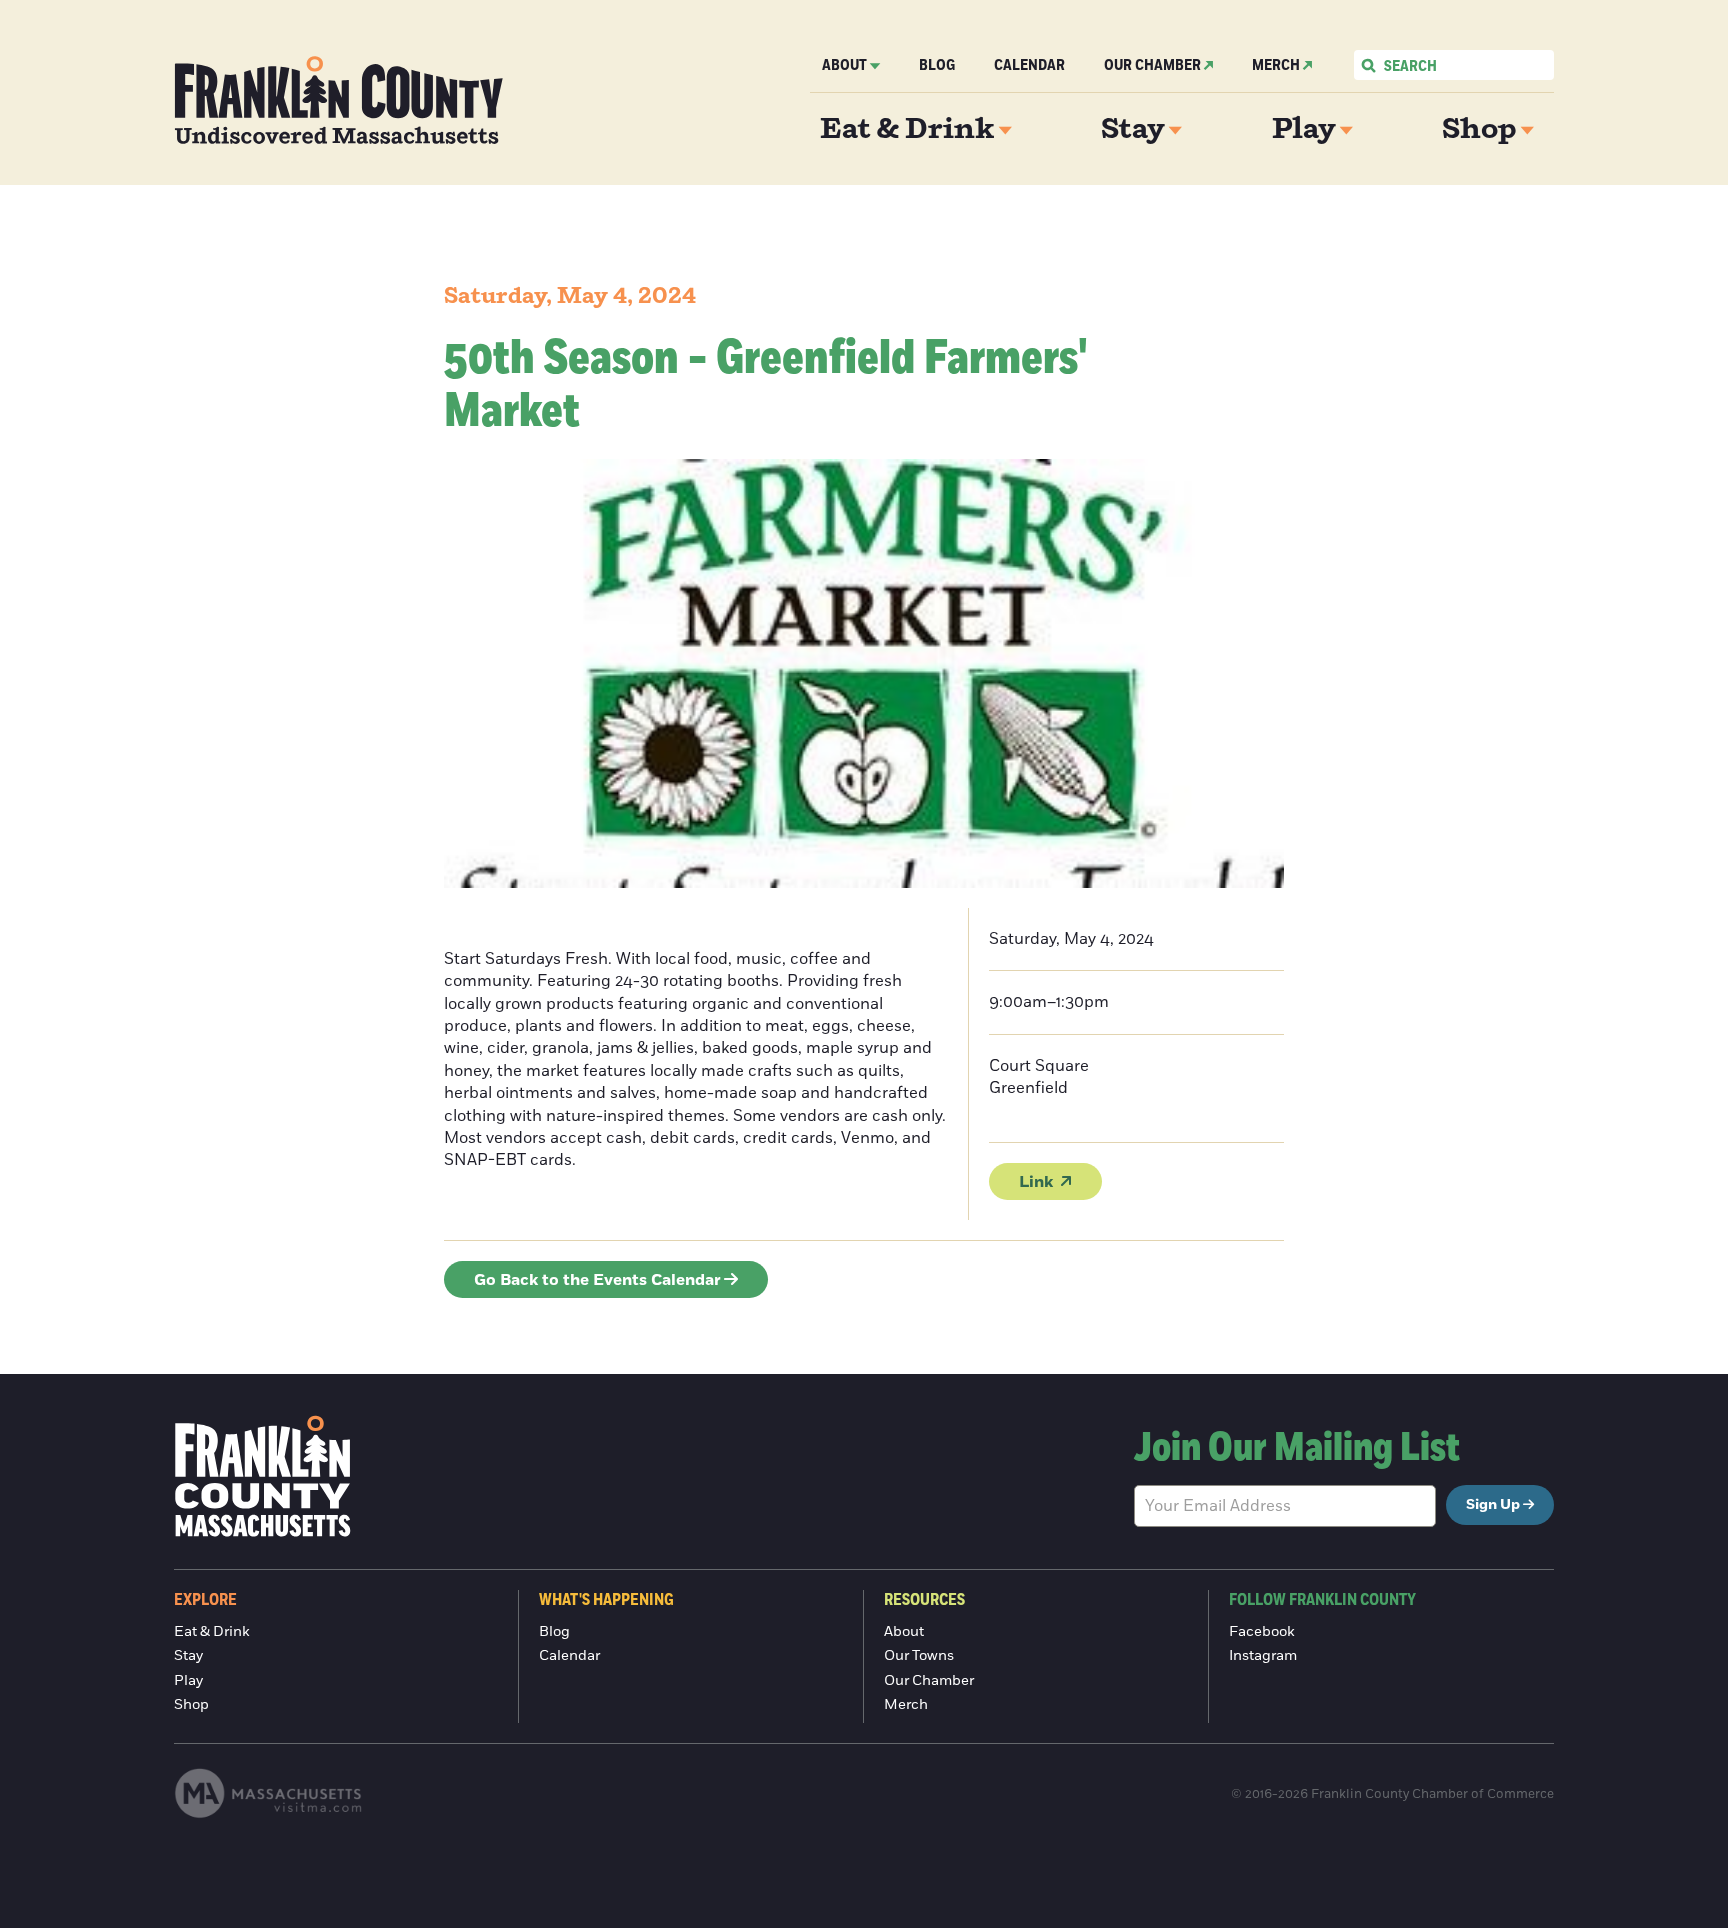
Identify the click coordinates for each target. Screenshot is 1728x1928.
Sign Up (1493, 1505)
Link (1036, 1182)
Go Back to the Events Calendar (597, 1280)
